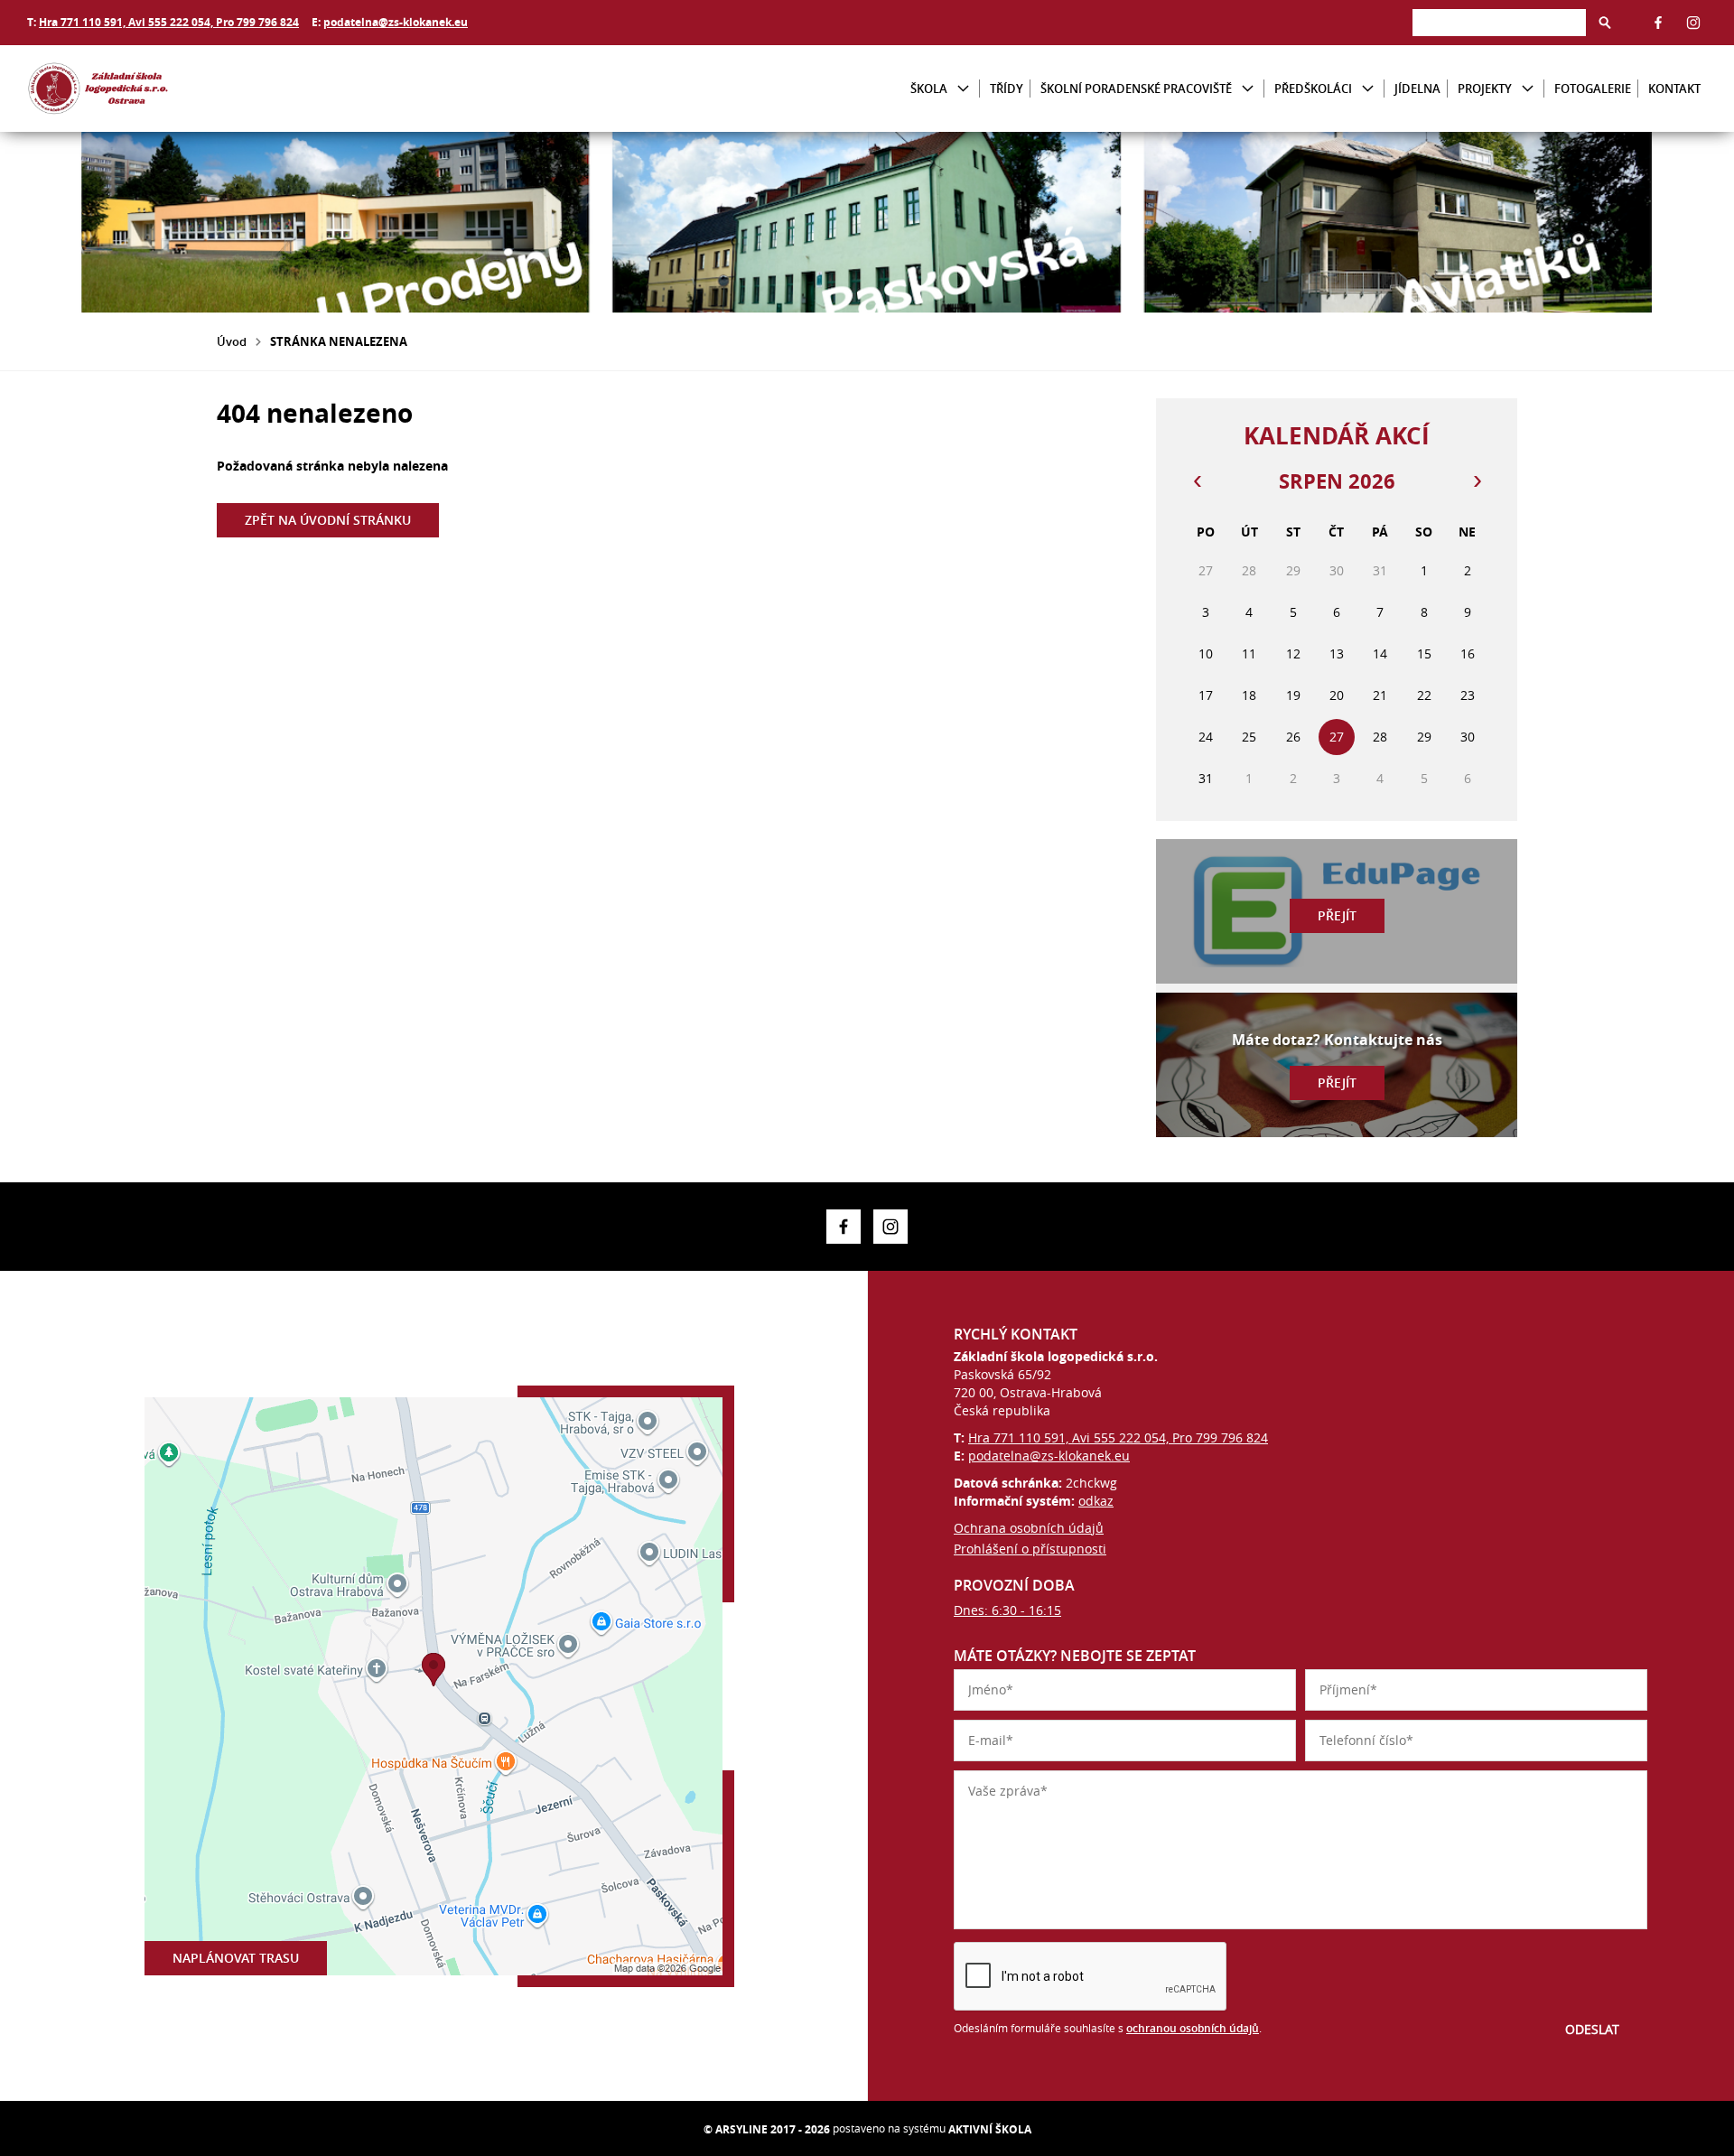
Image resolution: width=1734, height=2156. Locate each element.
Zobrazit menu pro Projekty (1528, 89)
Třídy (1007, 89)
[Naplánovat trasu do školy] (433, 1686)
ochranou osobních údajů (1193, 2028)
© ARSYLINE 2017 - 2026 (767, 2129)
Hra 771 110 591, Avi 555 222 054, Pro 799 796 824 (169, 22)
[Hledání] (1499, 22)
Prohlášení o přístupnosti (1030, 1549)
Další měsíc (1477, 481)
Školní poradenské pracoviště (1136, 89)
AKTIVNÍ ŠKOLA (990, 2129)
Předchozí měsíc (1197, 481)
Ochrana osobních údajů (1029, 1528)
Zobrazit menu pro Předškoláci (1368, 89)
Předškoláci (1313, 89)
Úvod (232, 341)
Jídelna (1417, 89)
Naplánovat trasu (236, 1958)
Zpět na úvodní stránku (328, 520)
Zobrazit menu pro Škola (963, 89)
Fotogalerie (1593, 89)
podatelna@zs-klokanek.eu (396, 22)
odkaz (1096, 1501)
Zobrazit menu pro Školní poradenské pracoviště (1248, 89)
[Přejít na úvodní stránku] (135, 89)
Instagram (1693, 23)
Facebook (1658, 23)
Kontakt (1674, 89)
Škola (929, 89)
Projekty (1485, 89)
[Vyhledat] (1605, 23)
